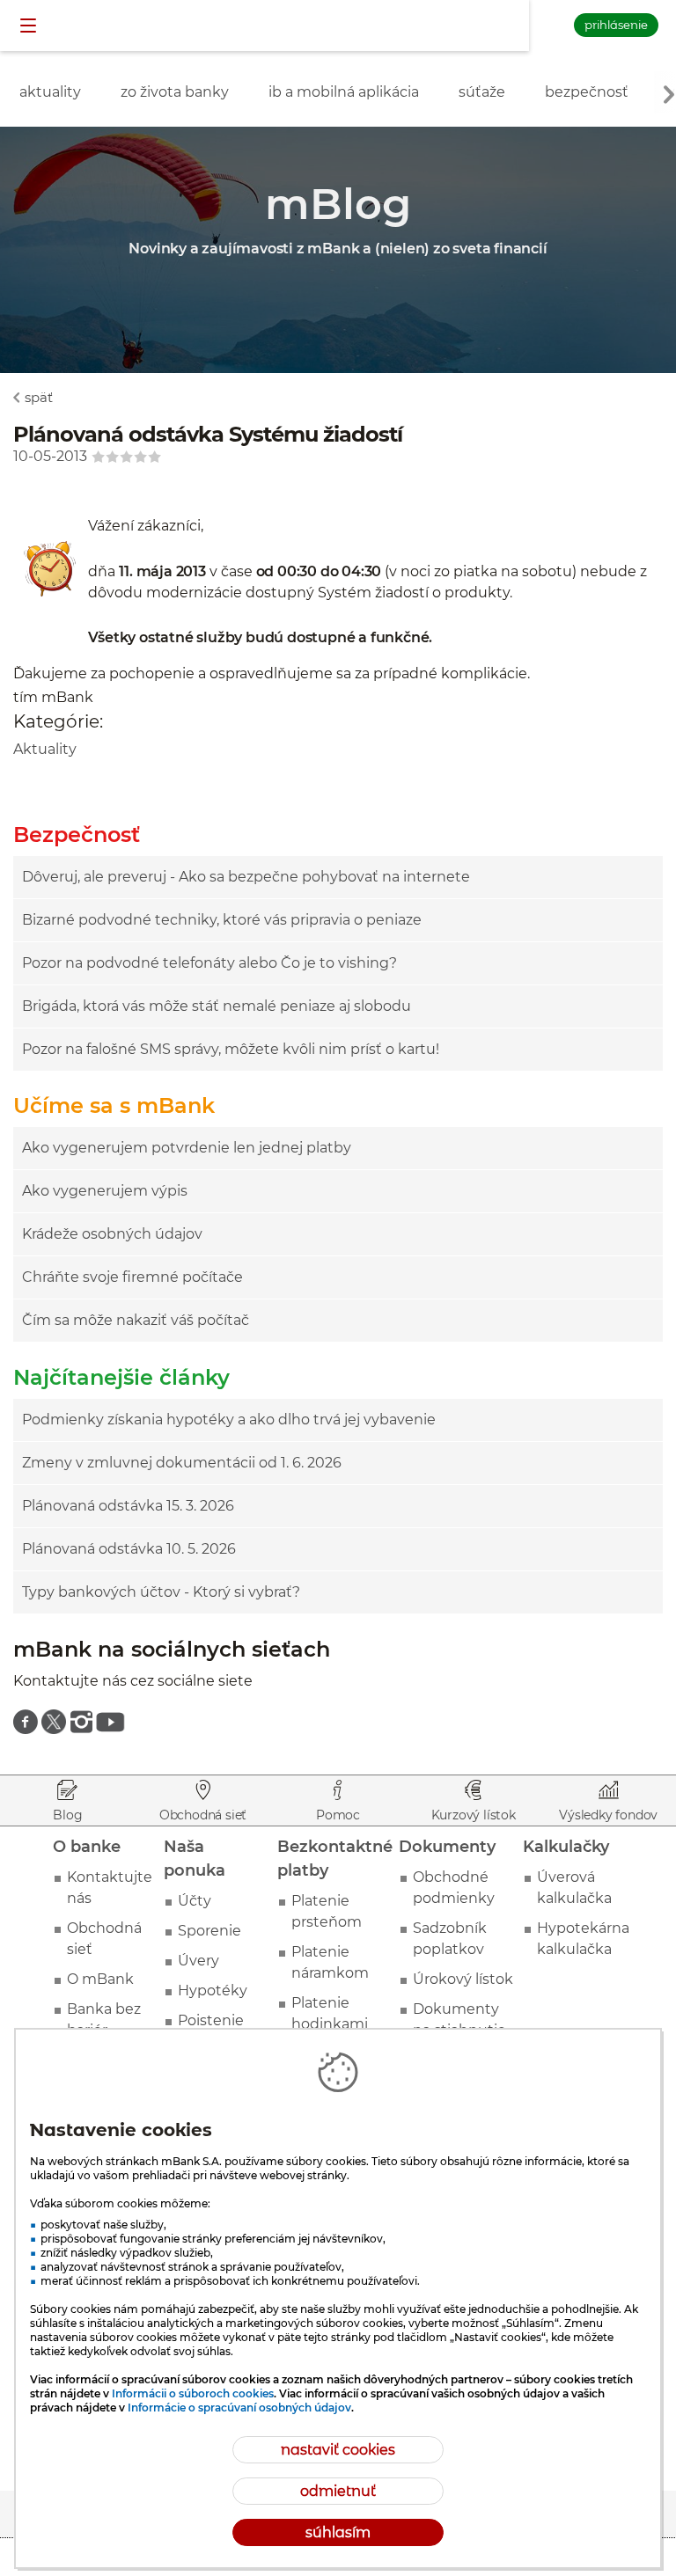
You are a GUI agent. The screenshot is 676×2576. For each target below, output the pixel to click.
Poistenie (211, 2020)
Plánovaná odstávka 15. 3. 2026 (128, 1506)
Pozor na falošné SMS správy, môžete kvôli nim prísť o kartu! (231, 1049)
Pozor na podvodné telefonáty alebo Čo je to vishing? (209, 963)
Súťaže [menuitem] (482, 92)
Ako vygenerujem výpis (105, 1191)
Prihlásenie (616, 25)
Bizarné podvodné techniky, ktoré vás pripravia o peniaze (222, 920)
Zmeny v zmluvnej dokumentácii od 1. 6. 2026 (182, 1463)
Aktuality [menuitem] (50, 92)
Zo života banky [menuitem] (175, 92)
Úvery (198, 1961)
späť (39, 397)
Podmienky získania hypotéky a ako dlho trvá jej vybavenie (229, 1420)
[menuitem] (26, 1722)
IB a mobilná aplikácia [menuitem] (344, 92)
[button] (30, 26)
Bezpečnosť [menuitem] (587, 92)
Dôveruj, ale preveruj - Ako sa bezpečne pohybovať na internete (246, 877)
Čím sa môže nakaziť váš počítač (136, 1320)
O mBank (100, 1979)
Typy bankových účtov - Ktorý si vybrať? (161, 1592)
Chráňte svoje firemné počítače (132, 1277)
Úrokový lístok (463, 1979)
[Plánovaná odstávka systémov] (51, 593)
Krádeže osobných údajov (112, 1234)
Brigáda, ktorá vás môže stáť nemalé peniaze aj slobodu (217, 1006)
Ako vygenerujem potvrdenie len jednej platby (187, 1148)
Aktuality (45, 749)
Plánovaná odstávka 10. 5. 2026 (129, 1549)
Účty (195, 1901)
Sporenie (209, 1931)
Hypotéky (213, 1991)
